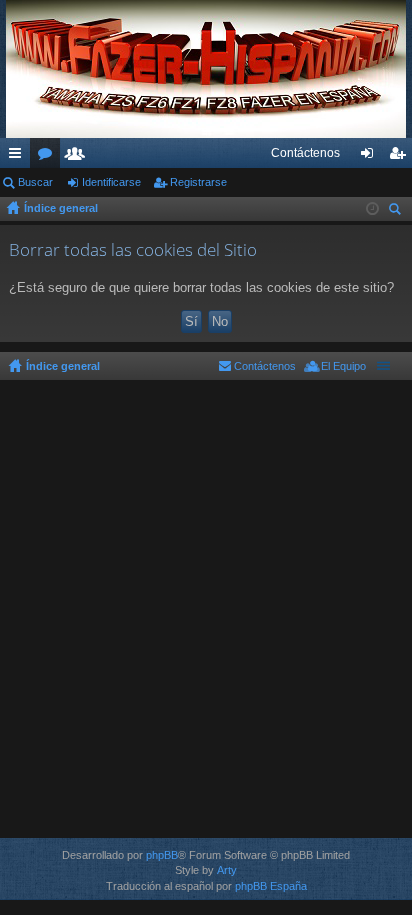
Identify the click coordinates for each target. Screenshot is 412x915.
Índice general (61, 208)
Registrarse (198, 182)
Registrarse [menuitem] (401, 157)
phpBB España (271, 886)
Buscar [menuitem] (397, 211)
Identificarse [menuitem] (371, 157)
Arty (227, 870)
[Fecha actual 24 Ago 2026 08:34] (372, 209)
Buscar (35, 182)
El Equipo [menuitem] (343, 366)
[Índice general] (206, 69)
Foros (49, 157)
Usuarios (79, 157)
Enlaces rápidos (19, 157)
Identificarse (111, 182)
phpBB (162, 855)
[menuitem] (305, 153)
